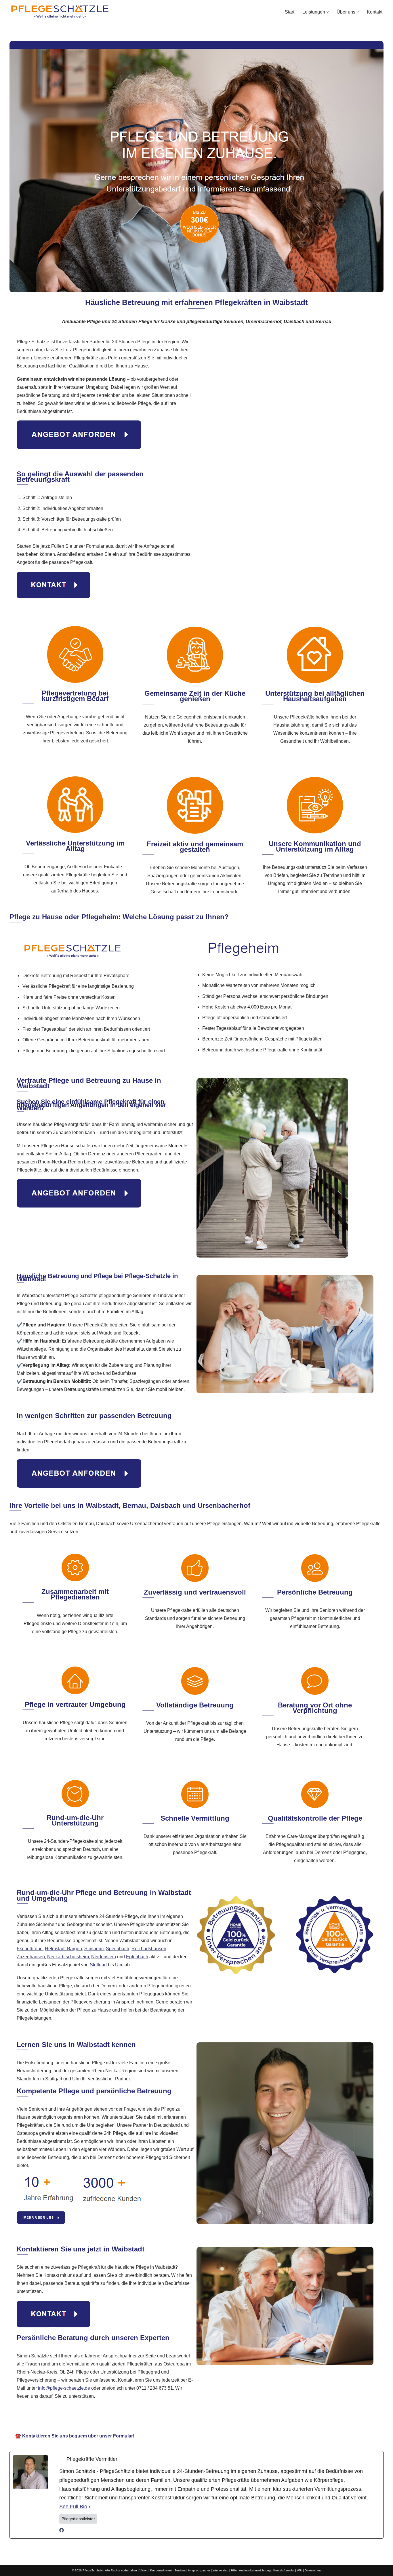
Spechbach (118, 1949)
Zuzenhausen (31, 1957)
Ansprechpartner (199, 2570)
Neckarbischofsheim (68, 1957)
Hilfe (234, 2570)
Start (290, 12)
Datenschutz (313, 2570)
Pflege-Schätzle (137, 2419)
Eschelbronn (30, 1949)
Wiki (299, 2570)
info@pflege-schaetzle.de (64, 2388)
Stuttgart (98, 1965)
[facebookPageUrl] (62, 2531)
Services (180, 2570)
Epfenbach (137, 1957)
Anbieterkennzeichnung (255, 2570)
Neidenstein (104, 1957)
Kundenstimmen (161, 2570)
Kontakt (375, 12)
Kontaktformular (284, 2570)
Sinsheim (94, 1949)
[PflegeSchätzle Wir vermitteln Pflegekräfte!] (60, 12)
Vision (144, 2570)
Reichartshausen (149, 1949)
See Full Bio (73, 2507)
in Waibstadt (260, 2419)
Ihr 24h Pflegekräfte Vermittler (200, 2419)
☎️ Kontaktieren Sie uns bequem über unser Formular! (75, 2436)
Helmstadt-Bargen (63, 1949)
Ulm (119, 1965)
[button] (328, 12)
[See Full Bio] (89, 2507)
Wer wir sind (221, 2570)
